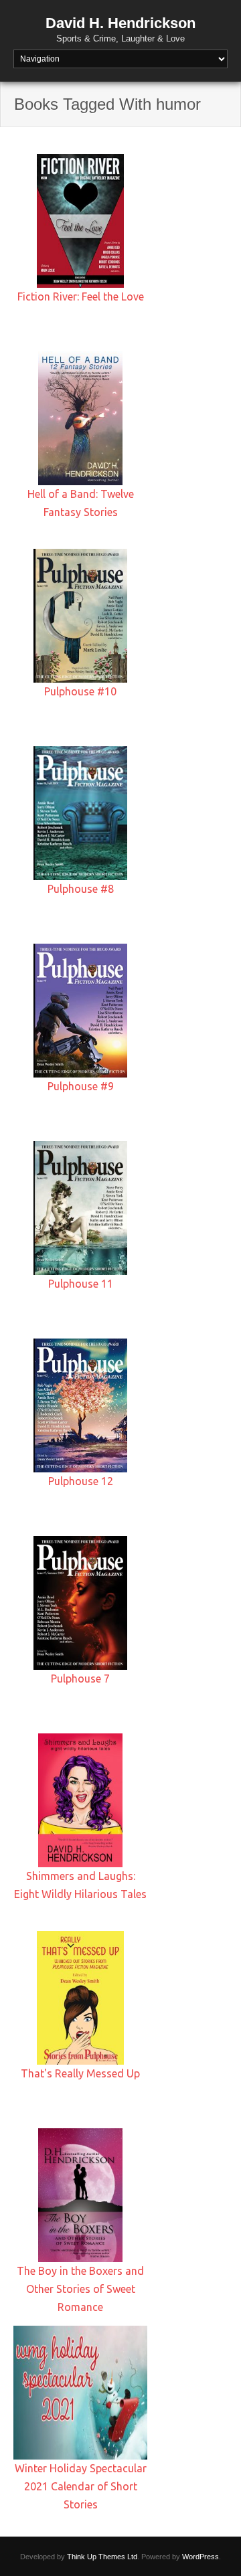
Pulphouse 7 (80, 1679)
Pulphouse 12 (81, 1481)
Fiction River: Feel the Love (81, 296)
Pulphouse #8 (81, 889)
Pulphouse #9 (81, 1086)
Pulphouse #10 (80, 691)
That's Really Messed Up (80, 2073)
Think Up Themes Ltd (102, 2557)
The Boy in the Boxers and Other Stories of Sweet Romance (80, 2289)
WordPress (200, 2557)
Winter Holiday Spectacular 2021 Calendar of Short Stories (81, 2486)
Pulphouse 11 (81, 1284)
